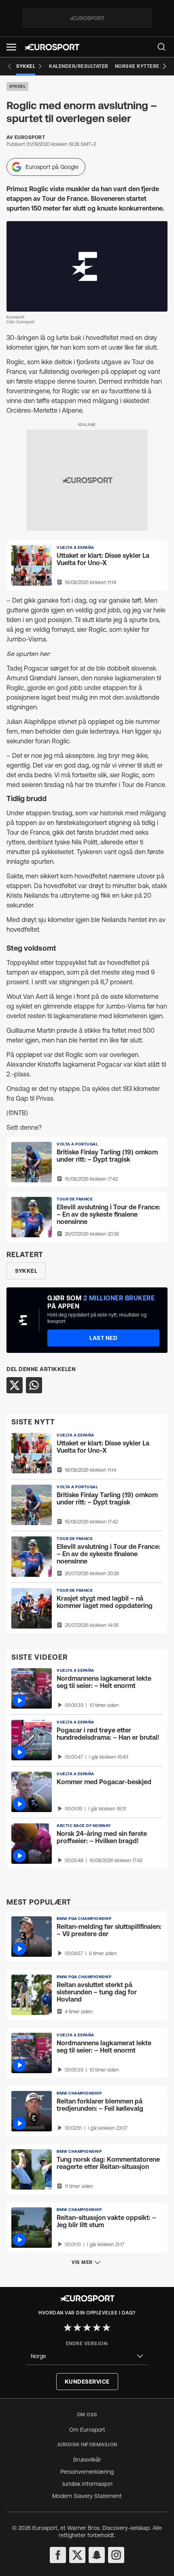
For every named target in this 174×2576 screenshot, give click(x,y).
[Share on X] (15, 1385)
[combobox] (87, 2356)
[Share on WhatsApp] (34, 1385)
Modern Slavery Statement (87, 2496)
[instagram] (116, 2555)
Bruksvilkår (87, 2460)
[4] (97, 2327)
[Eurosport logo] (52, 47)
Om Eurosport (87, 2430)
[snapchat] (97, 2555)
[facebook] (58, 2555)
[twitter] (77, 2555)
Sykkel (17, 86)
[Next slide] (164, 66)
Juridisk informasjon (87, 2484)
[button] (11, 47)
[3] (87, 2327)
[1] (68, 2327)
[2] (77, 2327)
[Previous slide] (10, 66)
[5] (106, 2327)
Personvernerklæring (87, 2472)
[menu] (161, 47)
